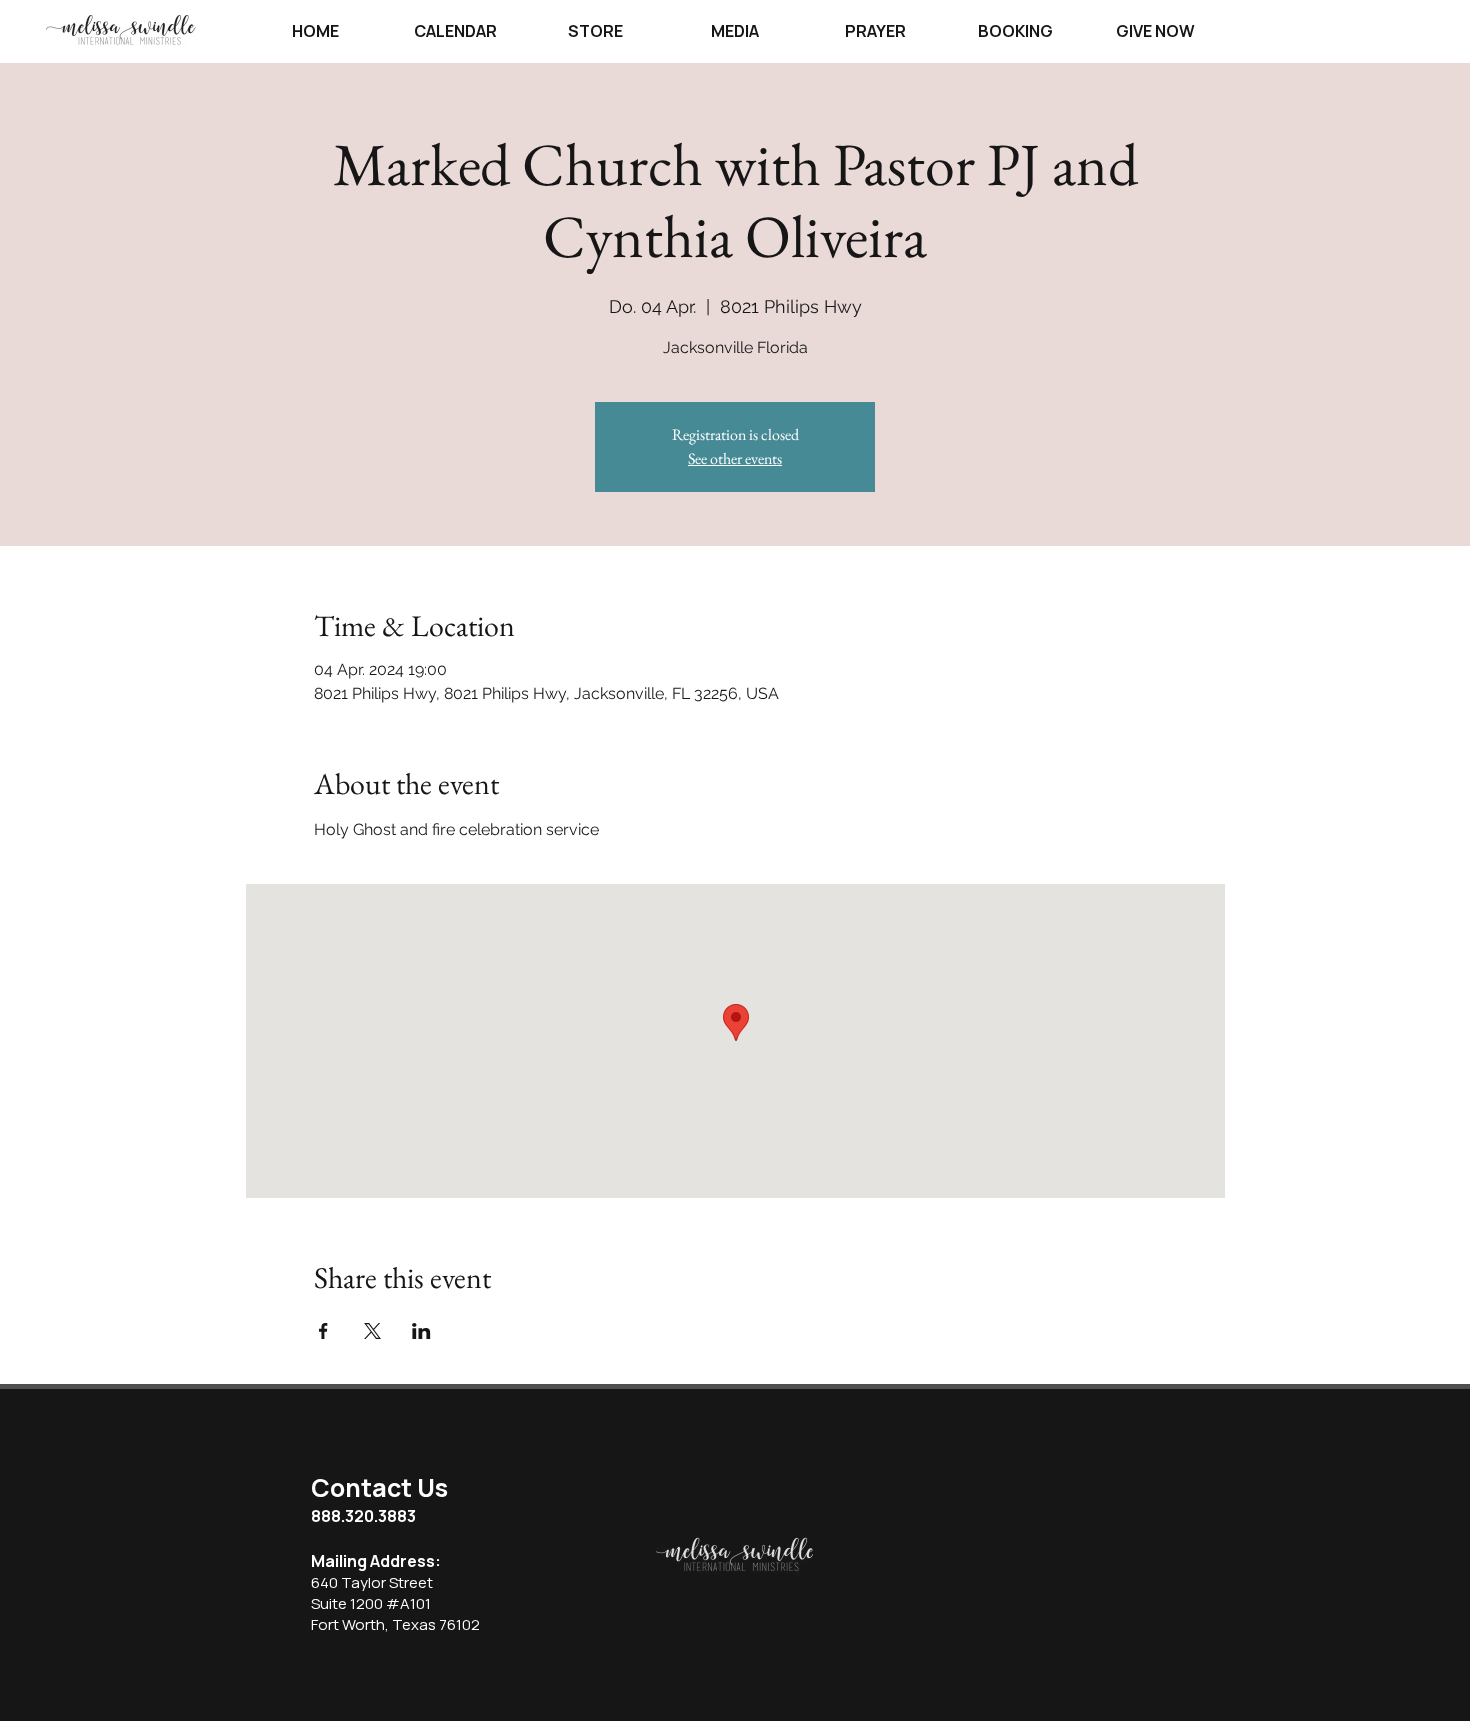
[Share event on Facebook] (323, 1331)
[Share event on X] (372, 1331)
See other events (735, 458)
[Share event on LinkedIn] (421, 1331)
